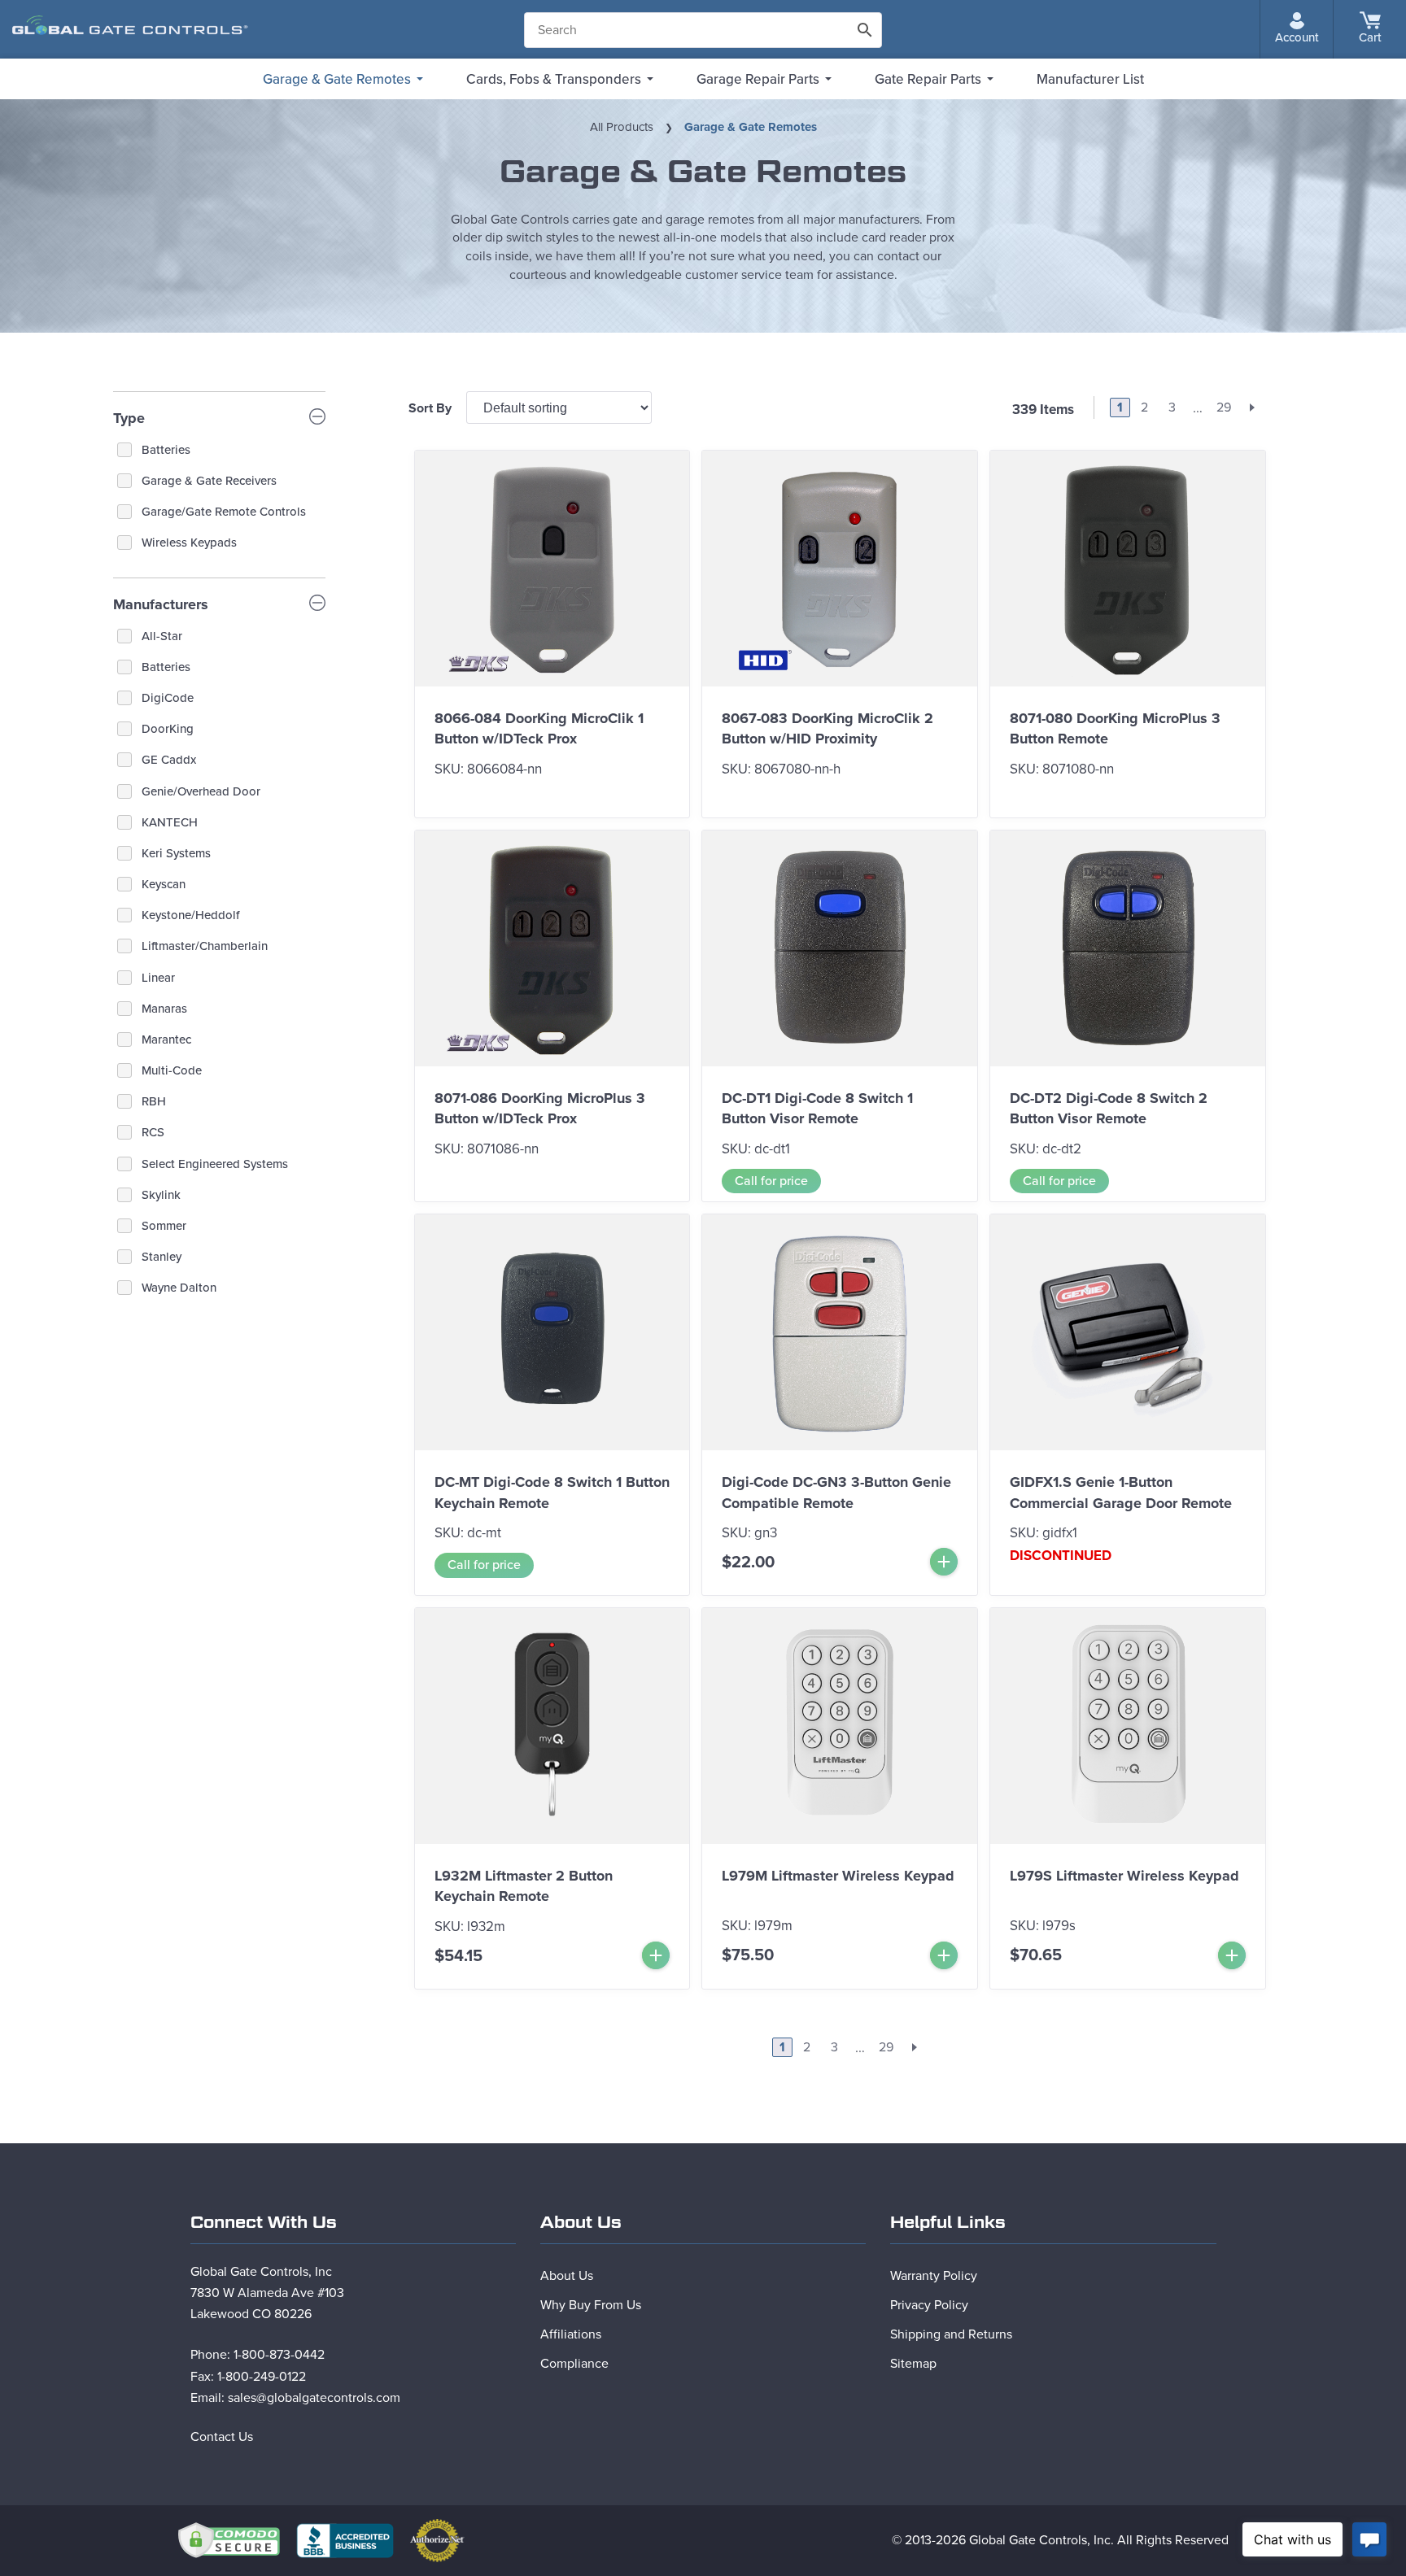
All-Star (162, 636)
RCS (153, 1132)
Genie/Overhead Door (201, 791)
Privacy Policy (929, 2305)
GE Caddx (169, 760)
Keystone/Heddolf (190, 915)
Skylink (161, 1195)
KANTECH (170, 822)
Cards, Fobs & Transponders (554, 79)
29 (1224, 408)
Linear (158, 978)
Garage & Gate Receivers (209, 481)
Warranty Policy (934, 2276)
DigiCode (168, 698)
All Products (622, 127)
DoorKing (168, 729)
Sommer (164, 1226)
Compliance (574, 2364)
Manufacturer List (1090, 79)
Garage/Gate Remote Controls (224, 512)
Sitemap (913, 2364)
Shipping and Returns (951, 2334)
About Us (567, 2276)
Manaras (164, 1009)
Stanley (162, 1257)
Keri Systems (176, 853)
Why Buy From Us (591, 2305)
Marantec (166, 1040)
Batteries (166, 450)
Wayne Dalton (179, 1288)
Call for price (771, 1181)
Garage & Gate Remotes (337, 79)
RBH (154, 1101)
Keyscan (164, 884)
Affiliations (571, 2334)
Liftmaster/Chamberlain (205, 946)
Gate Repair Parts (928, 79)
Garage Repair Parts (758, 79)
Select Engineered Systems (215, 1164)
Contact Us (222, 2437)
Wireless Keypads (189, 543)
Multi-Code (172, 1070)
